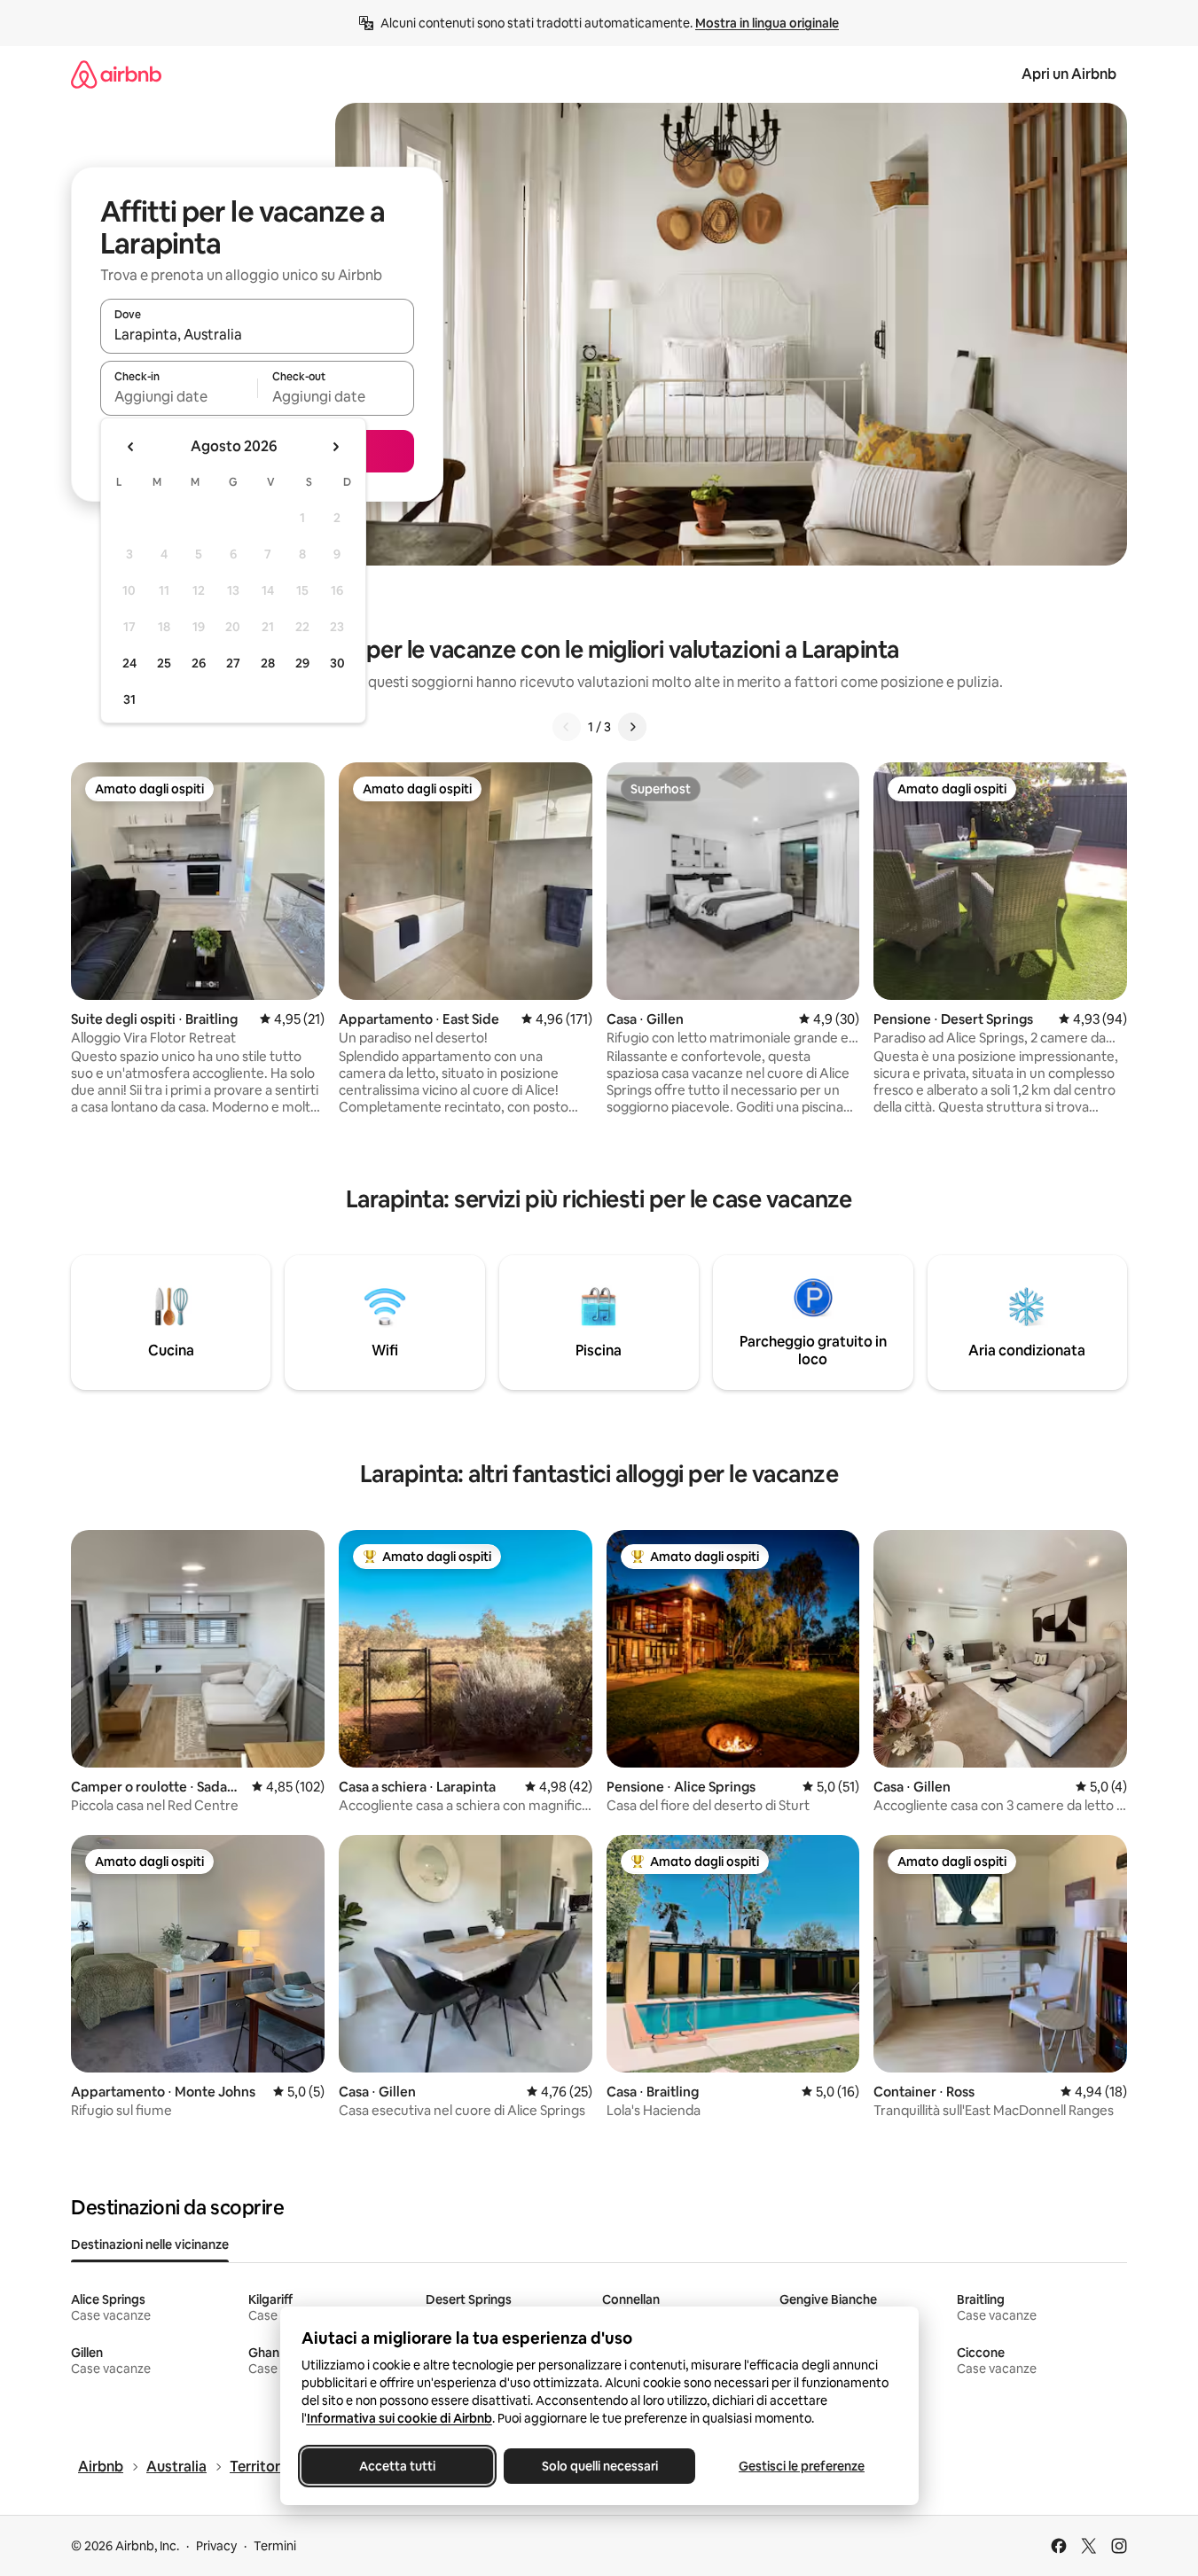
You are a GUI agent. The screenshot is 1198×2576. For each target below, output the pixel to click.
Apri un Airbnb (1069, 74)
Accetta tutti (397, 2466)
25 (164, 663)
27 (233, 663)
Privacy (216, 2546)
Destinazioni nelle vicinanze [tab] (150, 2244)
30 (337, 663)
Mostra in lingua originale (767, 23)
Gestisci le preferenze (802, 2466)
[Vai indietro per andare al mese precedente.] (131, 447)
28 (268, 663)
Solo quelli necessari (599, 2466)
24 (129, 663)
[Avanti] (632, 727)
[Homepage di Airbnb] (116, 74)
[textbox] (179, 396)
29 (302, 663)
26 (199, 663)
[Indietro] (567, 727)
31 (129, 699)
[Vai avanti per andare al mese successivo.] (335, 447)
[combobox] (257, 334)
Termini (275, 2546)
